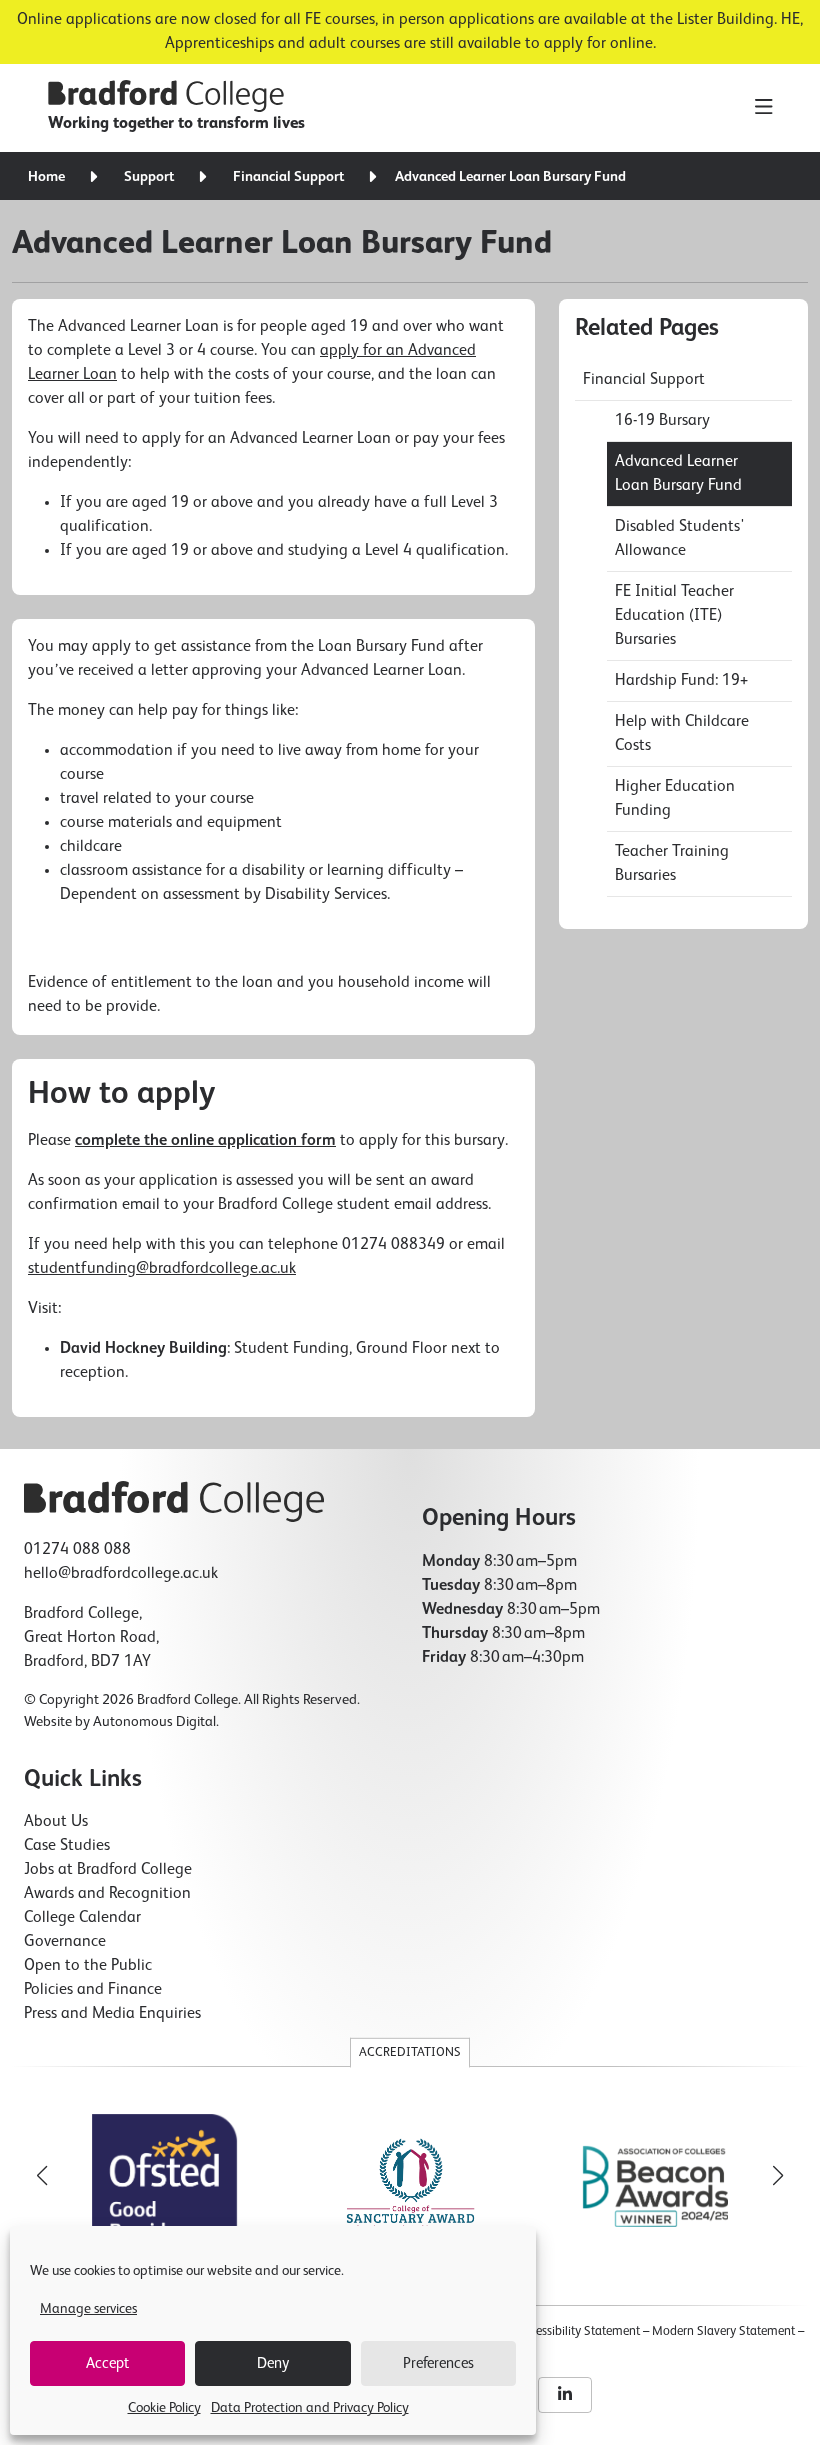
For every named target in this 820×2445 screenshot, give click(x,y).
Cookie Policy (164, 2408)
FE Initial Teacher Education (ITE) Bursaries (674, 616)
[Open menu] (763, 108)
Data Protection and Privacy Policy (310, 2408)
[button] (778, 2176)
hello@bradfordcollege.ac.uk (121, 1574)
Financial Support (288, 177)
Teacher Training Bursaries (672, 864)
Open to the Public (88, 1966)
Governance (65, 1942)
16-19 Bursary (662, 421)
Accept (107, 2363)
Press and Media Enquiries (112, 2014)
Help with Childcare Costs (682, 734)
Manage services (88, 2309)
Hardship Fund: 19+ (681, 681)
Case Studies (67, 1846)
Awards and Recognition (107, 1894)
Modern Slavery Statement (723, 2331)
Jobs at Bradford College (108, 1870)
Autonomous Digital (154, 1722)
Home (46, 177)
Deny (273, 2363)
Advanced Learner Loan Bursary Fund (678, 474)
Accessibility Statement (578, 2331)
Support (149, 177)
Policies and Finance (93, 1990)
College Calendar (82, 1918)
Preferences (438, 2363)
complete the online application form (205, 1141)
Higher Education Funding (675, 799)
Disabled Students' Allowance (680, 539)
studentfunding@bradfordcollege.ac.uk (162, 1269)
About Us (56, 1822)
